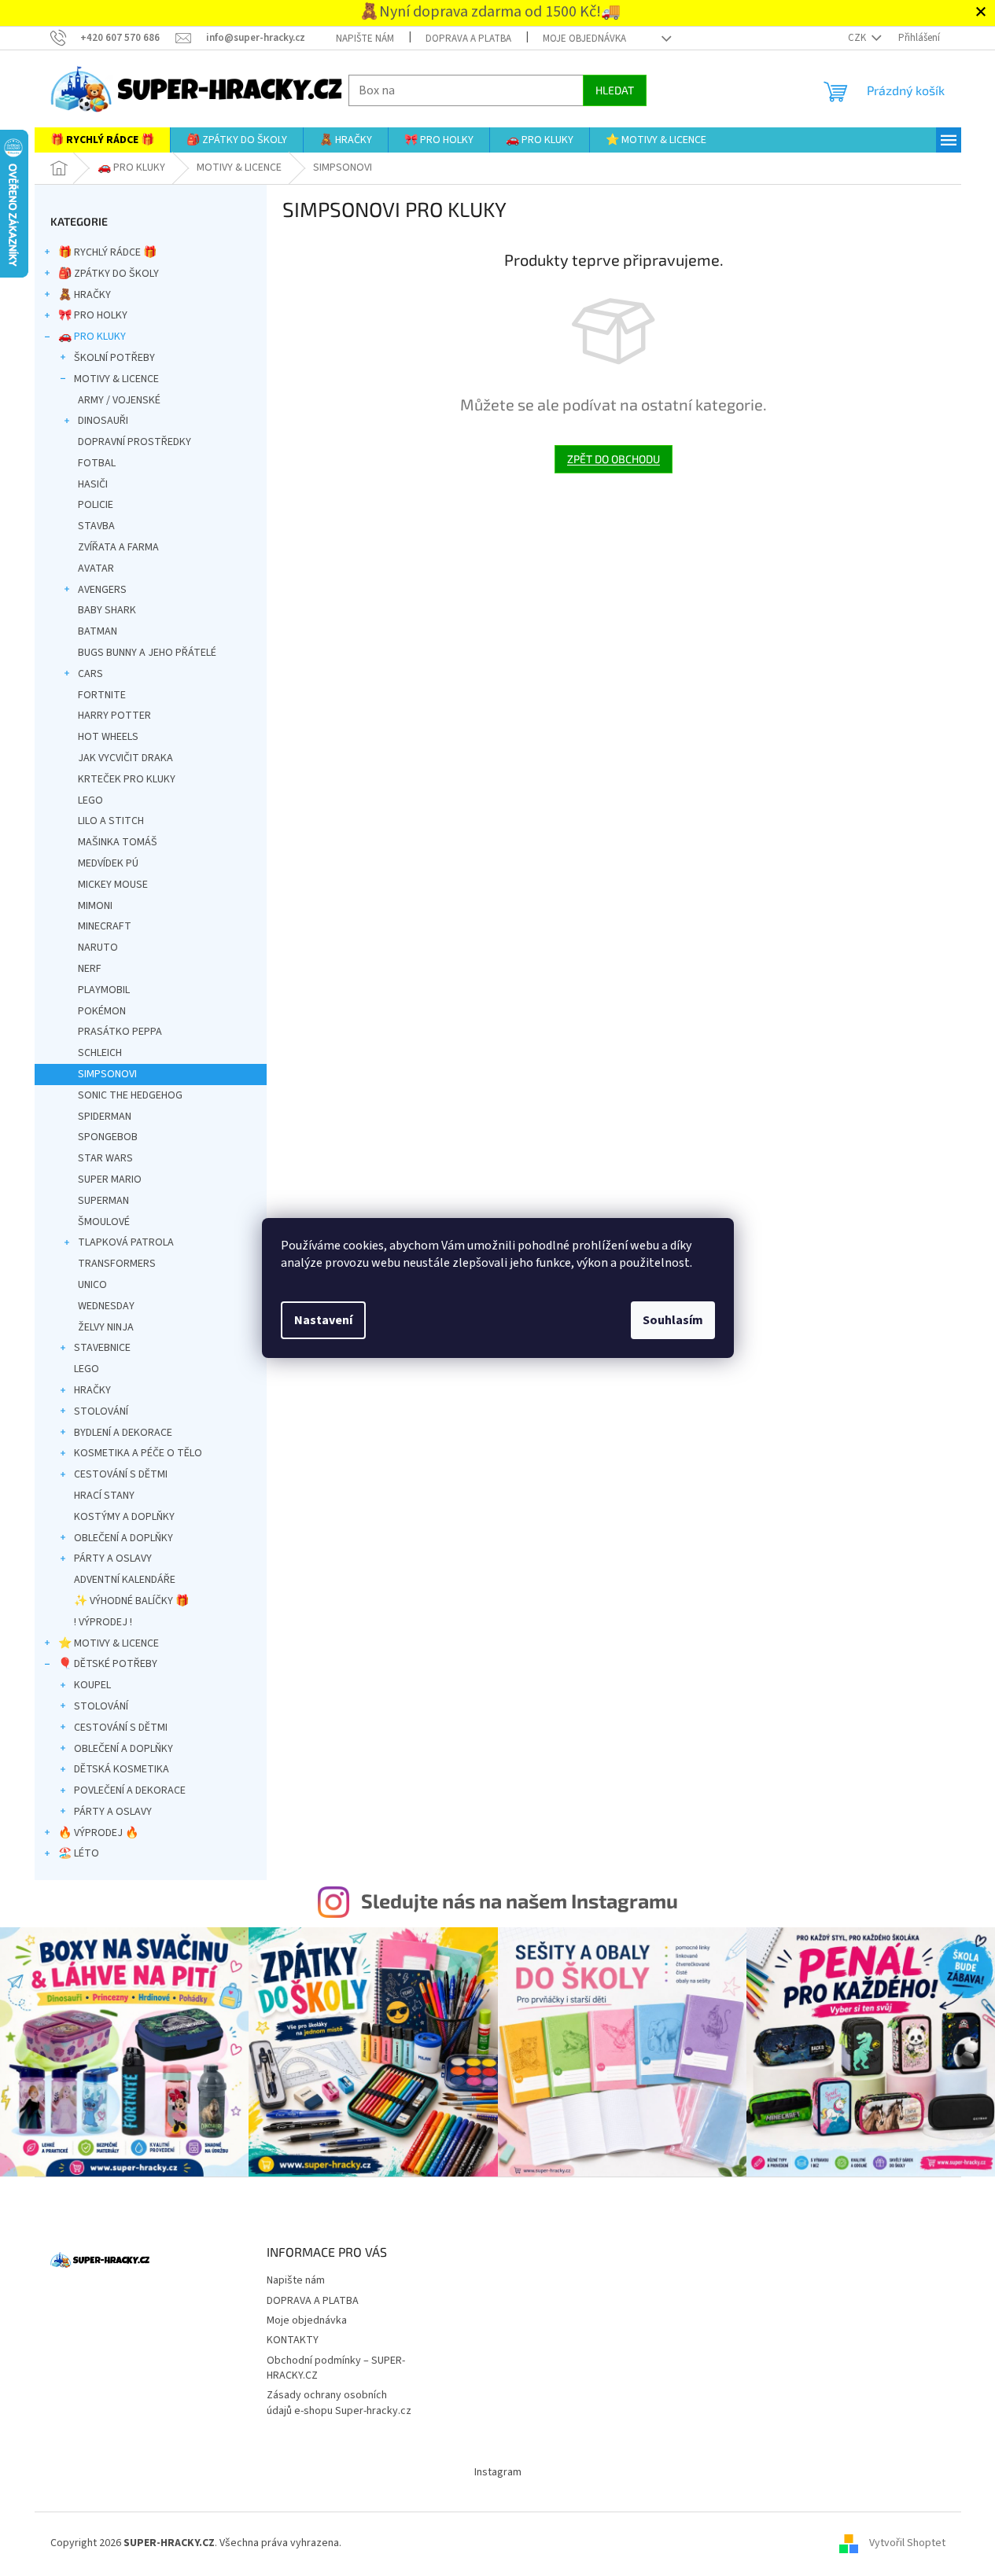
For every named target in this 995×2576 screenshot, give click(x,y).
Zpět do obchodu (614, 459)
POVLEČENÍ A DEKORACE (130, 1790)
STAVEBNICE (102, 1348)
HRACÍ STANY (104, 1496)
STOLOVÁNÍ (101, 1411)
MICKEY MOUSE (113, 885)
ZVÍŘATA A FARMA (118, 547)
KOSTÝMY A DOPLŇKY (124, 1517)
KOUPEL (92, 1685)
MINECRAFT (105, 926)
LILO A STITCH (111, 821)
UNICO (92, 1285)
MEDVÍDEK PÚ (108, 863)
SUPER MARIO (110, 1179)
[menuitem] (102, 140)
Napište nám (365, 39)
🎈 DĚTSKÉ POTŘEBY (108, 1664)
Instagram (498, 2472)
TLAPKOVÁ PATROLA (126, 1242)
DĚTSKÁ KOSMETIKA (122, 1769)
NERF (90, 969)
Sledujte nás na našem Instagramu (520, 1901)
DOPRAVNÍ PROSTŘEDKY (135, 442)
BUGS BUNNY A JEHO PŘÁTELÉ (147, 653)
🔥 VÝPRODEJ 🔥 (98, 1833)
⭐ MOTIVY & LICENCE (109, 1643)
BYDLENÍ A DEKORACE (123, 1433)
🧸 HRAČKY (85, 295)
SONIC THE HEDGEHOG (130, 1095)
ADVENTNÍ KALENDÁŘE (125, 1580)
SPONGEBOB (108, 1137)
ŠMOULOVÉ (104, 1222)
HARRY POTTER (114, 716)
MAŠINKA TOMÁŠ (118, 842)
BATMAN (98, 631)
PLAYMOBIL (104, 990)
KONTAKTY (293, 2340)
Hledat (615, 90)
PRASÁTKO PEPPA (120, 1032)
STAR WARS (105, 1158)
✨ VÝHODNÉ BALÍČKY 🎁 (131, 1601)
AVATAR (96, 569)
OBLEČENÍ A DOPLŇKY (123, 1538)
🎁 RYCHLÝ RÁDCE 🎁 (107, 252)
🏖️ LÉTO (79, 1853)
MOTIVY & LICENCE (116, 379)
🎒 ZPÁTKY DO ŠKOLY (109, 274)
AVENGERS (102, 590)
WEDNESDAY (106, 1306)
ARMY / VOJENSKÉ (119, 400)
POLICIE (96, 505)
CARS (90, 674)
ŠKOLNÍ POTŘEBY (114, 358)
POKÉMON (102, 1011)
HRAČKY (92, 1390)
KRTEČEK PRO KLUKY (127, 779)
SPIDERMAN (105, 1117)
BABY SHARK (107, 610)
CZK (858, 38)
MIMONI (95, 906)
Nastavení (323, 1320)
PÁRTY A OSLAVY (113, 1558)
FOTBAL (97, 463)
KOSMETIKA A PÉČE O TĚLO (138, 1453)
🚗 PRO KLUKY (92, 337)
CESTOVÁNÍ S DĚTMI (121, 1474)
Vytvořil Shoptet (907, 2543)
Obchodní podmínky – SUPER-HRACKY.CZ (336, 2368)
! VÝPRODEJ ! (103, 1622)
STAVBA (96, 526)
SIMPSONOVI (107, 1074)
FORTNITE (102, 695)
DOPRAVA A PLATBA (468, 39)
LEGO (90, 800)
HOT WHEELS (108, 737)
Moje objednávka (584, 39)
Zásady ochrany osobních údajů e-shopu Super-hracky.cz (339, 2403)
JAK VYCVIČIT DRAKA (125, 758)
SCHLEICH (100, 1053)
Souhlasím (673, 1320)
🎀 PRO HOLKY (93, 315)
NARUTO (98, 948)
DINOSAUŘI (103, 421)
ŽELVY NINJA (106, 1327)
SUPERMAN (103, 1201)
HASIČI (93, 484)
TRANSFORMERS (117, 1264)
